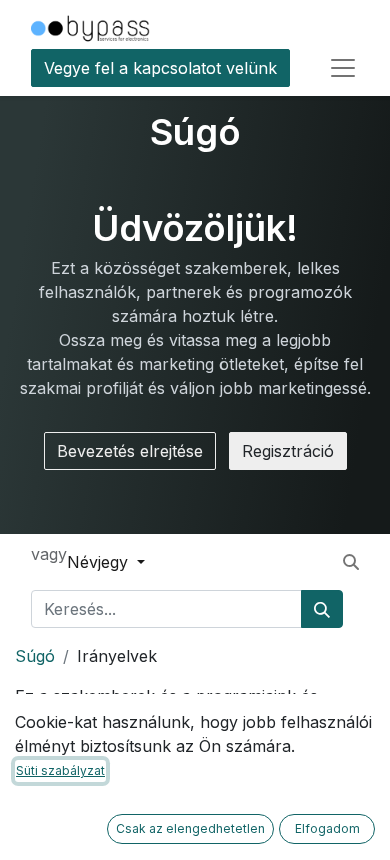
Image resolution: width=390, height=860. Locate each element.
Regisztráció (288, 451)
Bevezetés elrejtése (130, 451)
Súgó (35, 656)
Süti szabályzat (60, 770)
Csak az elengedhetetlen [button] (190, 828)
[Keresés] (322, 609)
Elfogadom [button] (327, 828)
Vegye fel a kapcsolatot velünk (160, 68)
